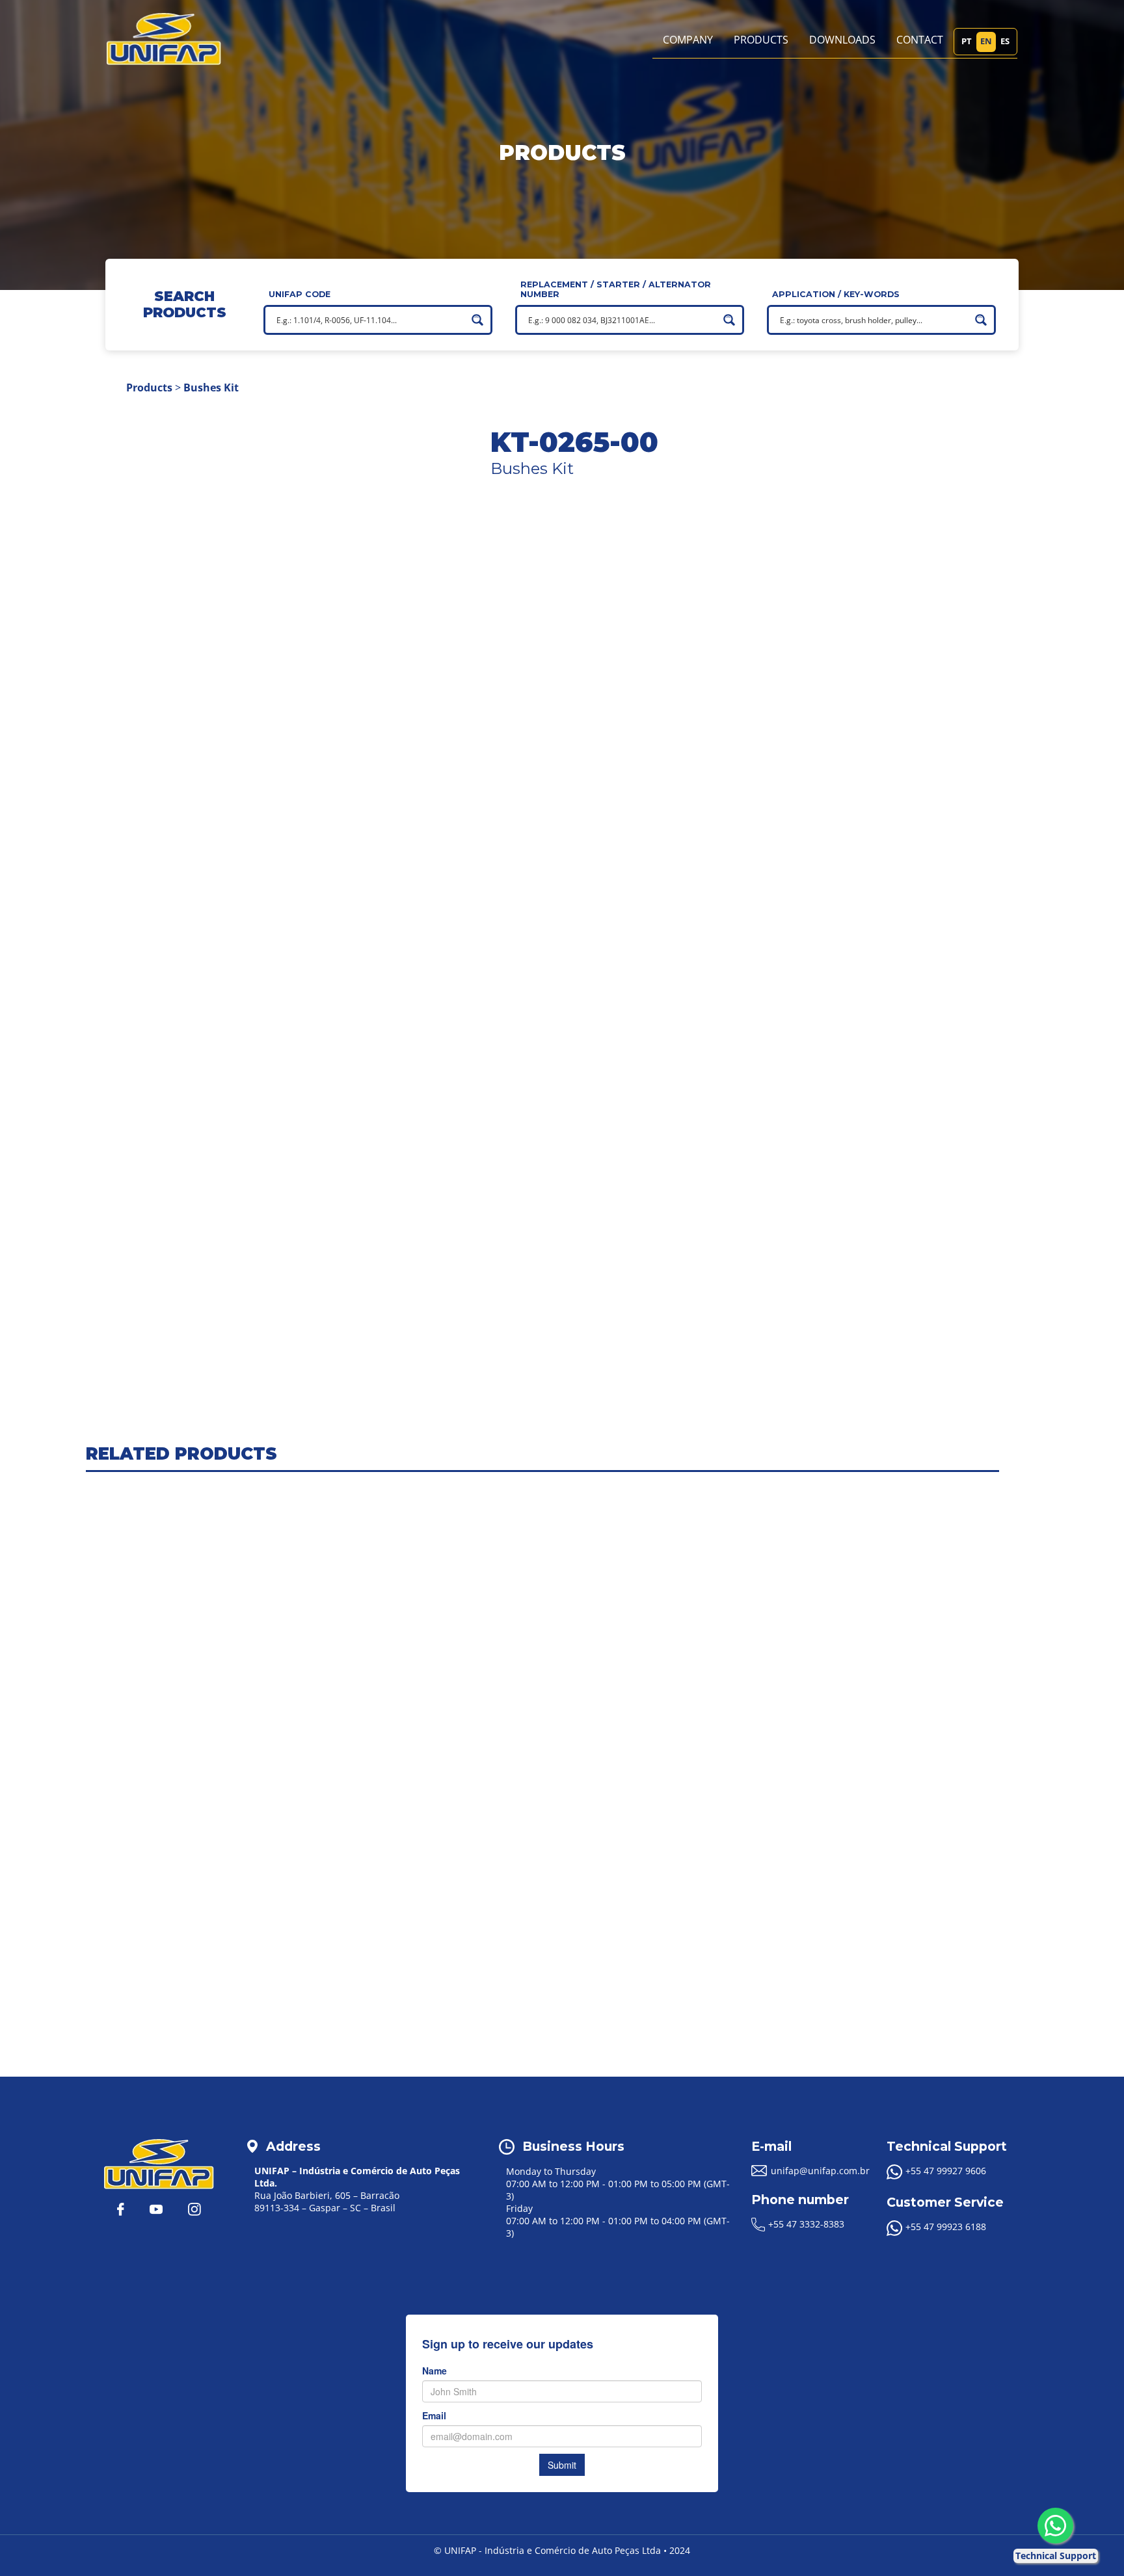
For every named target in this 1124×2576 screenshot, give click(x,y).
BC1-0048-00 (668, 693)
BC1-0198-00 (668, 741)
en (986, 41)
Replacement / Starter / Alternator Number (616, 289)
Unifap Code (300, 294)
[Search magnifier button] (477, 320)
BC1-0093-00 (668, 725)
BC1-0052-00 (668, 709)
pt (967, 41)
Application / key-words (836, 294)
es (1005, 41)
